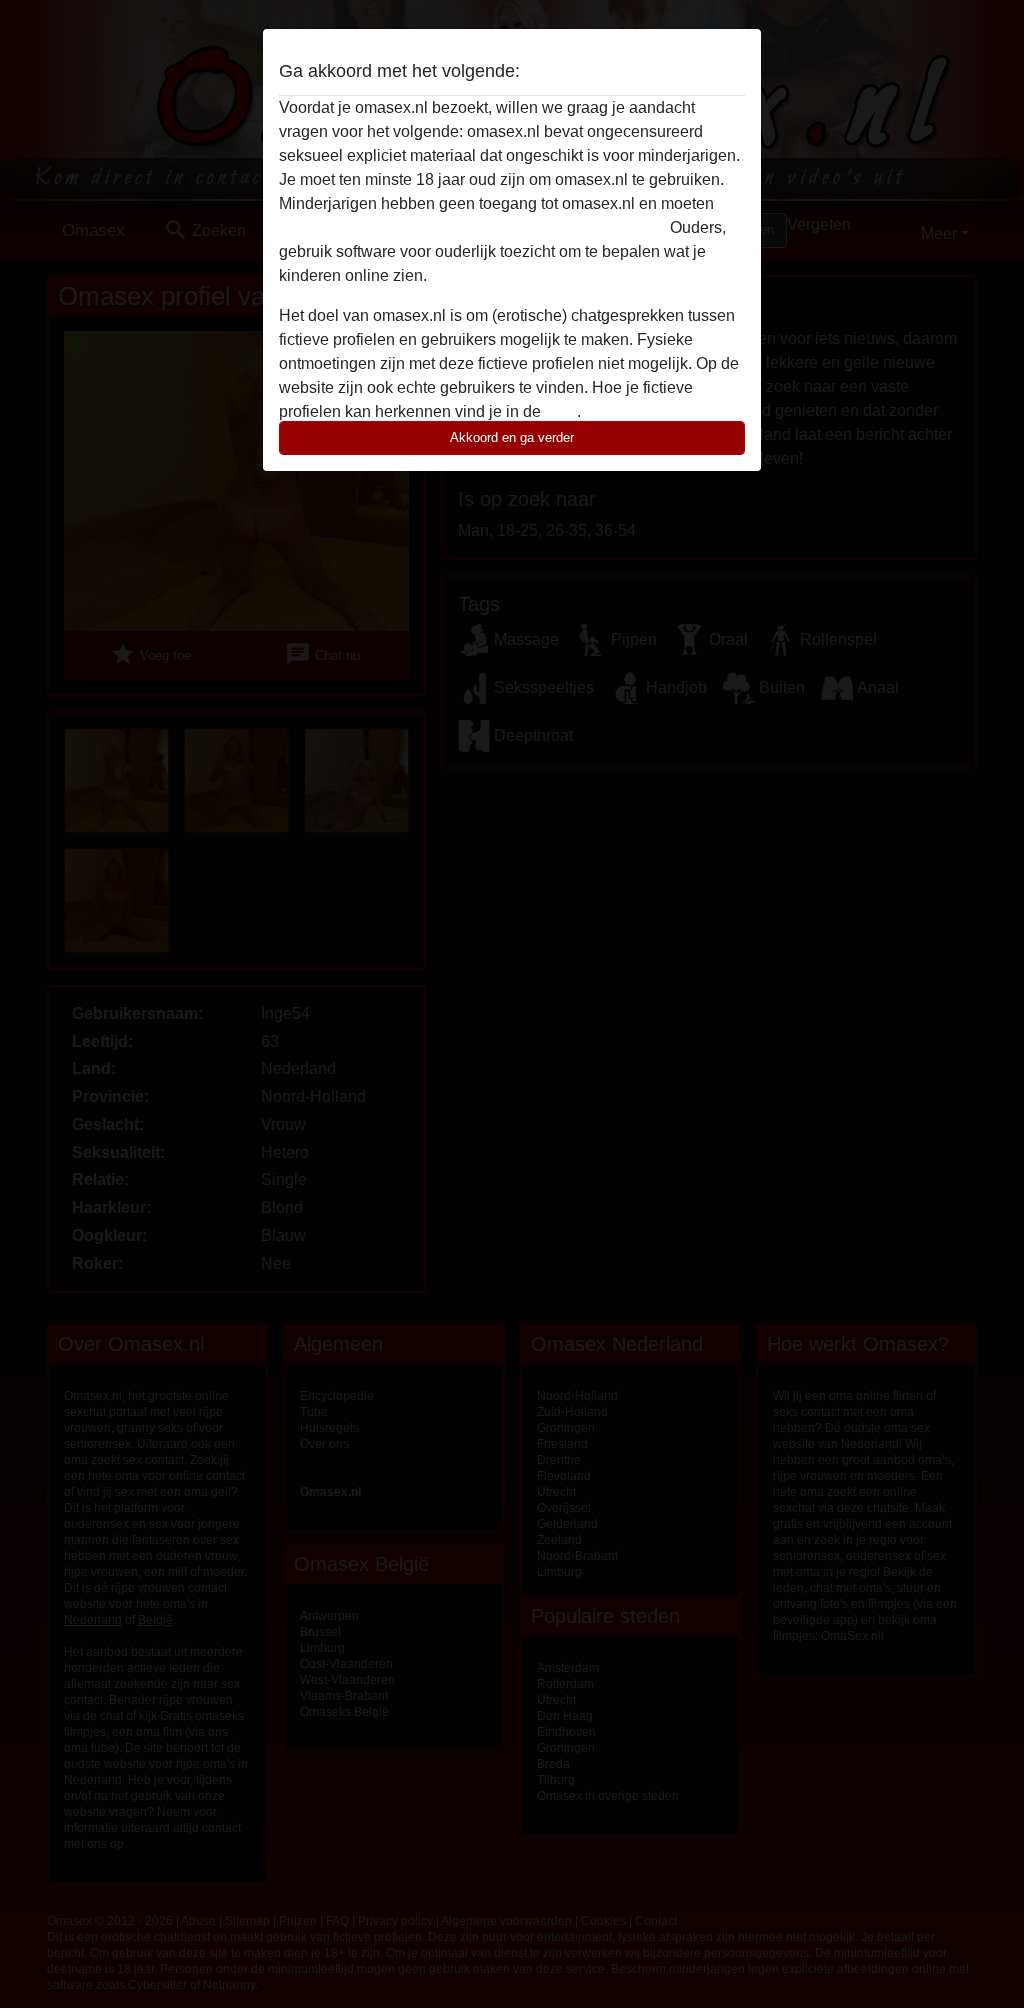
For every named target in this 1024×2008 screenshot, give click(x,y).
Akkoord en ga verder (512, 437)
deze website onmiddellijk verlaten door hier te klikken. (472, 227)
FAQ (561, 411)
